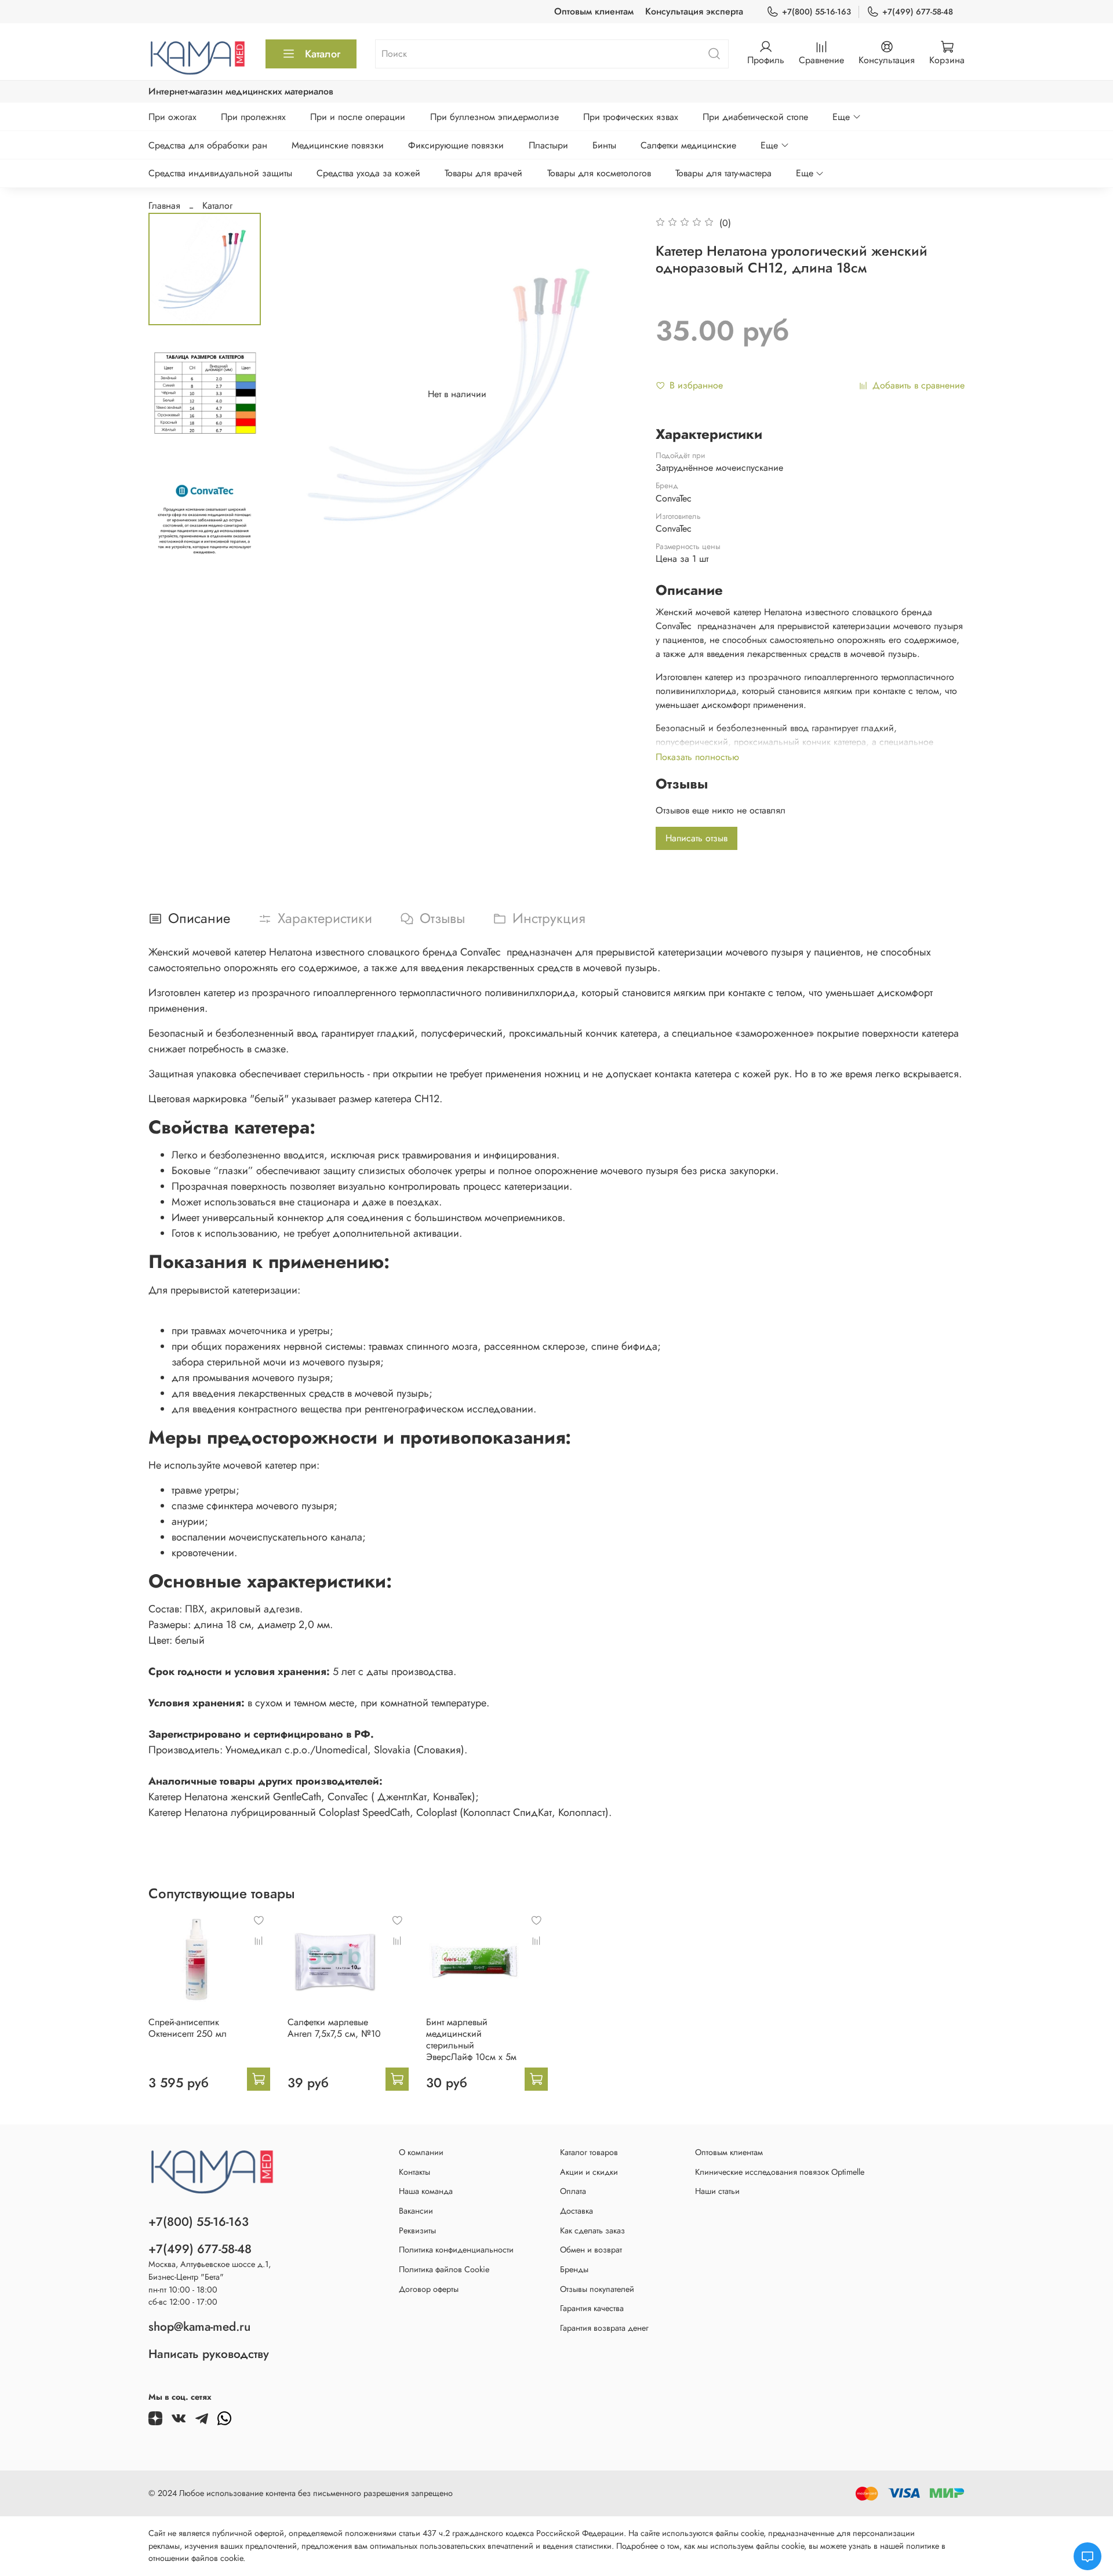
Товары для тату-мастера (723, 173)
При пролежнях (253, 117)
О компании (421, 2152)
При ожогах (172, 117)
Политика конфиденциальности (456, 2250)
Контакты (414, 2172)
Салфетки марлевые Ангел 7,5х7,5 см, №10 (334, 2028)
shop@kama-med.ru (199, 2327)
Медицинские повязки (338, 145)
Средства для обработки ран (208, 145)
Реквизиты (417, 2230)
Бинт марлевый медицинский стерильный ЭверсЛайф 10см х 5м (471, 2039)
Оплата (573, 2191)
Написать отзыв (696, 838)
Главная (164, 206)
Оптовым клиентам (594, 11)
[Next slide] (615, 394)
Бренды (574, 2269)
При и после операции (358, 117)
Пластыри (548, 145)
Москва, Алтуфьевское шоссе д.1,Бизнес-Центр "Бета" (210, 2270)
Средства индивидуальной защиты (220, 173)
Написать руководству (209, 2354)
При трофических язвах (631, 117)
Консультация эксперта (694, 11)
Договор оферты (429, 2289)
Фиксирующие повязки (456, 145)
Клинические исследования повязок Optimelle (780, 2172)
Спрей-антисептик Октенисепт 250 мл (188, 2028)
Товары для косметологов (599, 173)
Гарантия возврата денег (604, 2328)
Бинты (604, 145)
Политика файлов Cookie (444, 2269)
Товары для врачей (483, 173)
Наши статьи (717, 2191)
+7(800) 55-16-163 (816, 12)
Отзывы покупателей (597, 2289)
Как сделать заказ (592, 2230)
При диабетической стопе (755, 117)
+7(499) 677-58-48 (918, 12)
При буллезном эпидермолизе (494, 117)
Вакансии (416, 2211)
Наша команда (426, 2191)
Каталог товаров (589, 2152)
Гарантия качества (592, 2308)
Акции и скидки (589, 2172)
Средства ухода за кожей (368, 173)
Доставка (576, 2211)
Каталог (323, 54)
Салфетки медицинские (688, 145)
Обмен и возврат (591, 2250)
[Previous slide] (299, 394)
